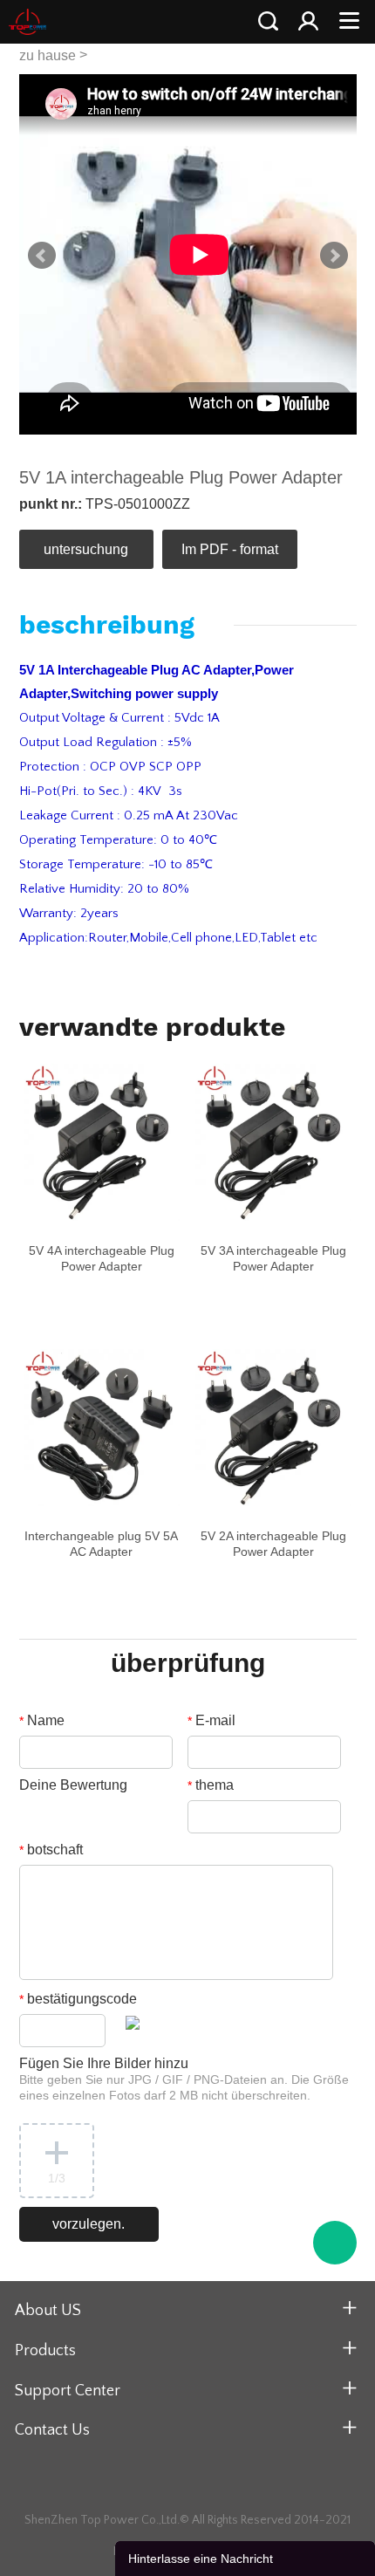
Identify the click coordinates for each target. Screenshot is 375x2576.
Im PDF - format (230, 549)
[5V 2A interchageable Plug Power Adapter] (274, 1428)
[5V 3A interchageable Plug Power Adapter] (274, 1142)
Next (334, 256)
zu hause (48, 55)
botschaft (51, 1850)
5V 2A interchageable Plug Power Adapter (273, 1544)
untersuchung (86, 549)
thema (211, 1785)
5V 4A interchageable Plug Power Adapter (102, 1258)
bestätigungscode (78, 1999)
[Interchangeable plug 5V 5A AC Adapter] (102, 1428)
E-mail (211, 1720)
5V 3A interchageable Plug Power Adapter (273, 1258)
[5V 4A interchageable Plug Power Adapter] (102, 1142)
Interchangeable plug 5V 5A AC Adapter (101, 1544)
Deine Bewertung (73, 1785)
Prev (42, 256)
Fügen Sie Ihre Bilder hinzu (184, 2079)
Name (42, 1720)
